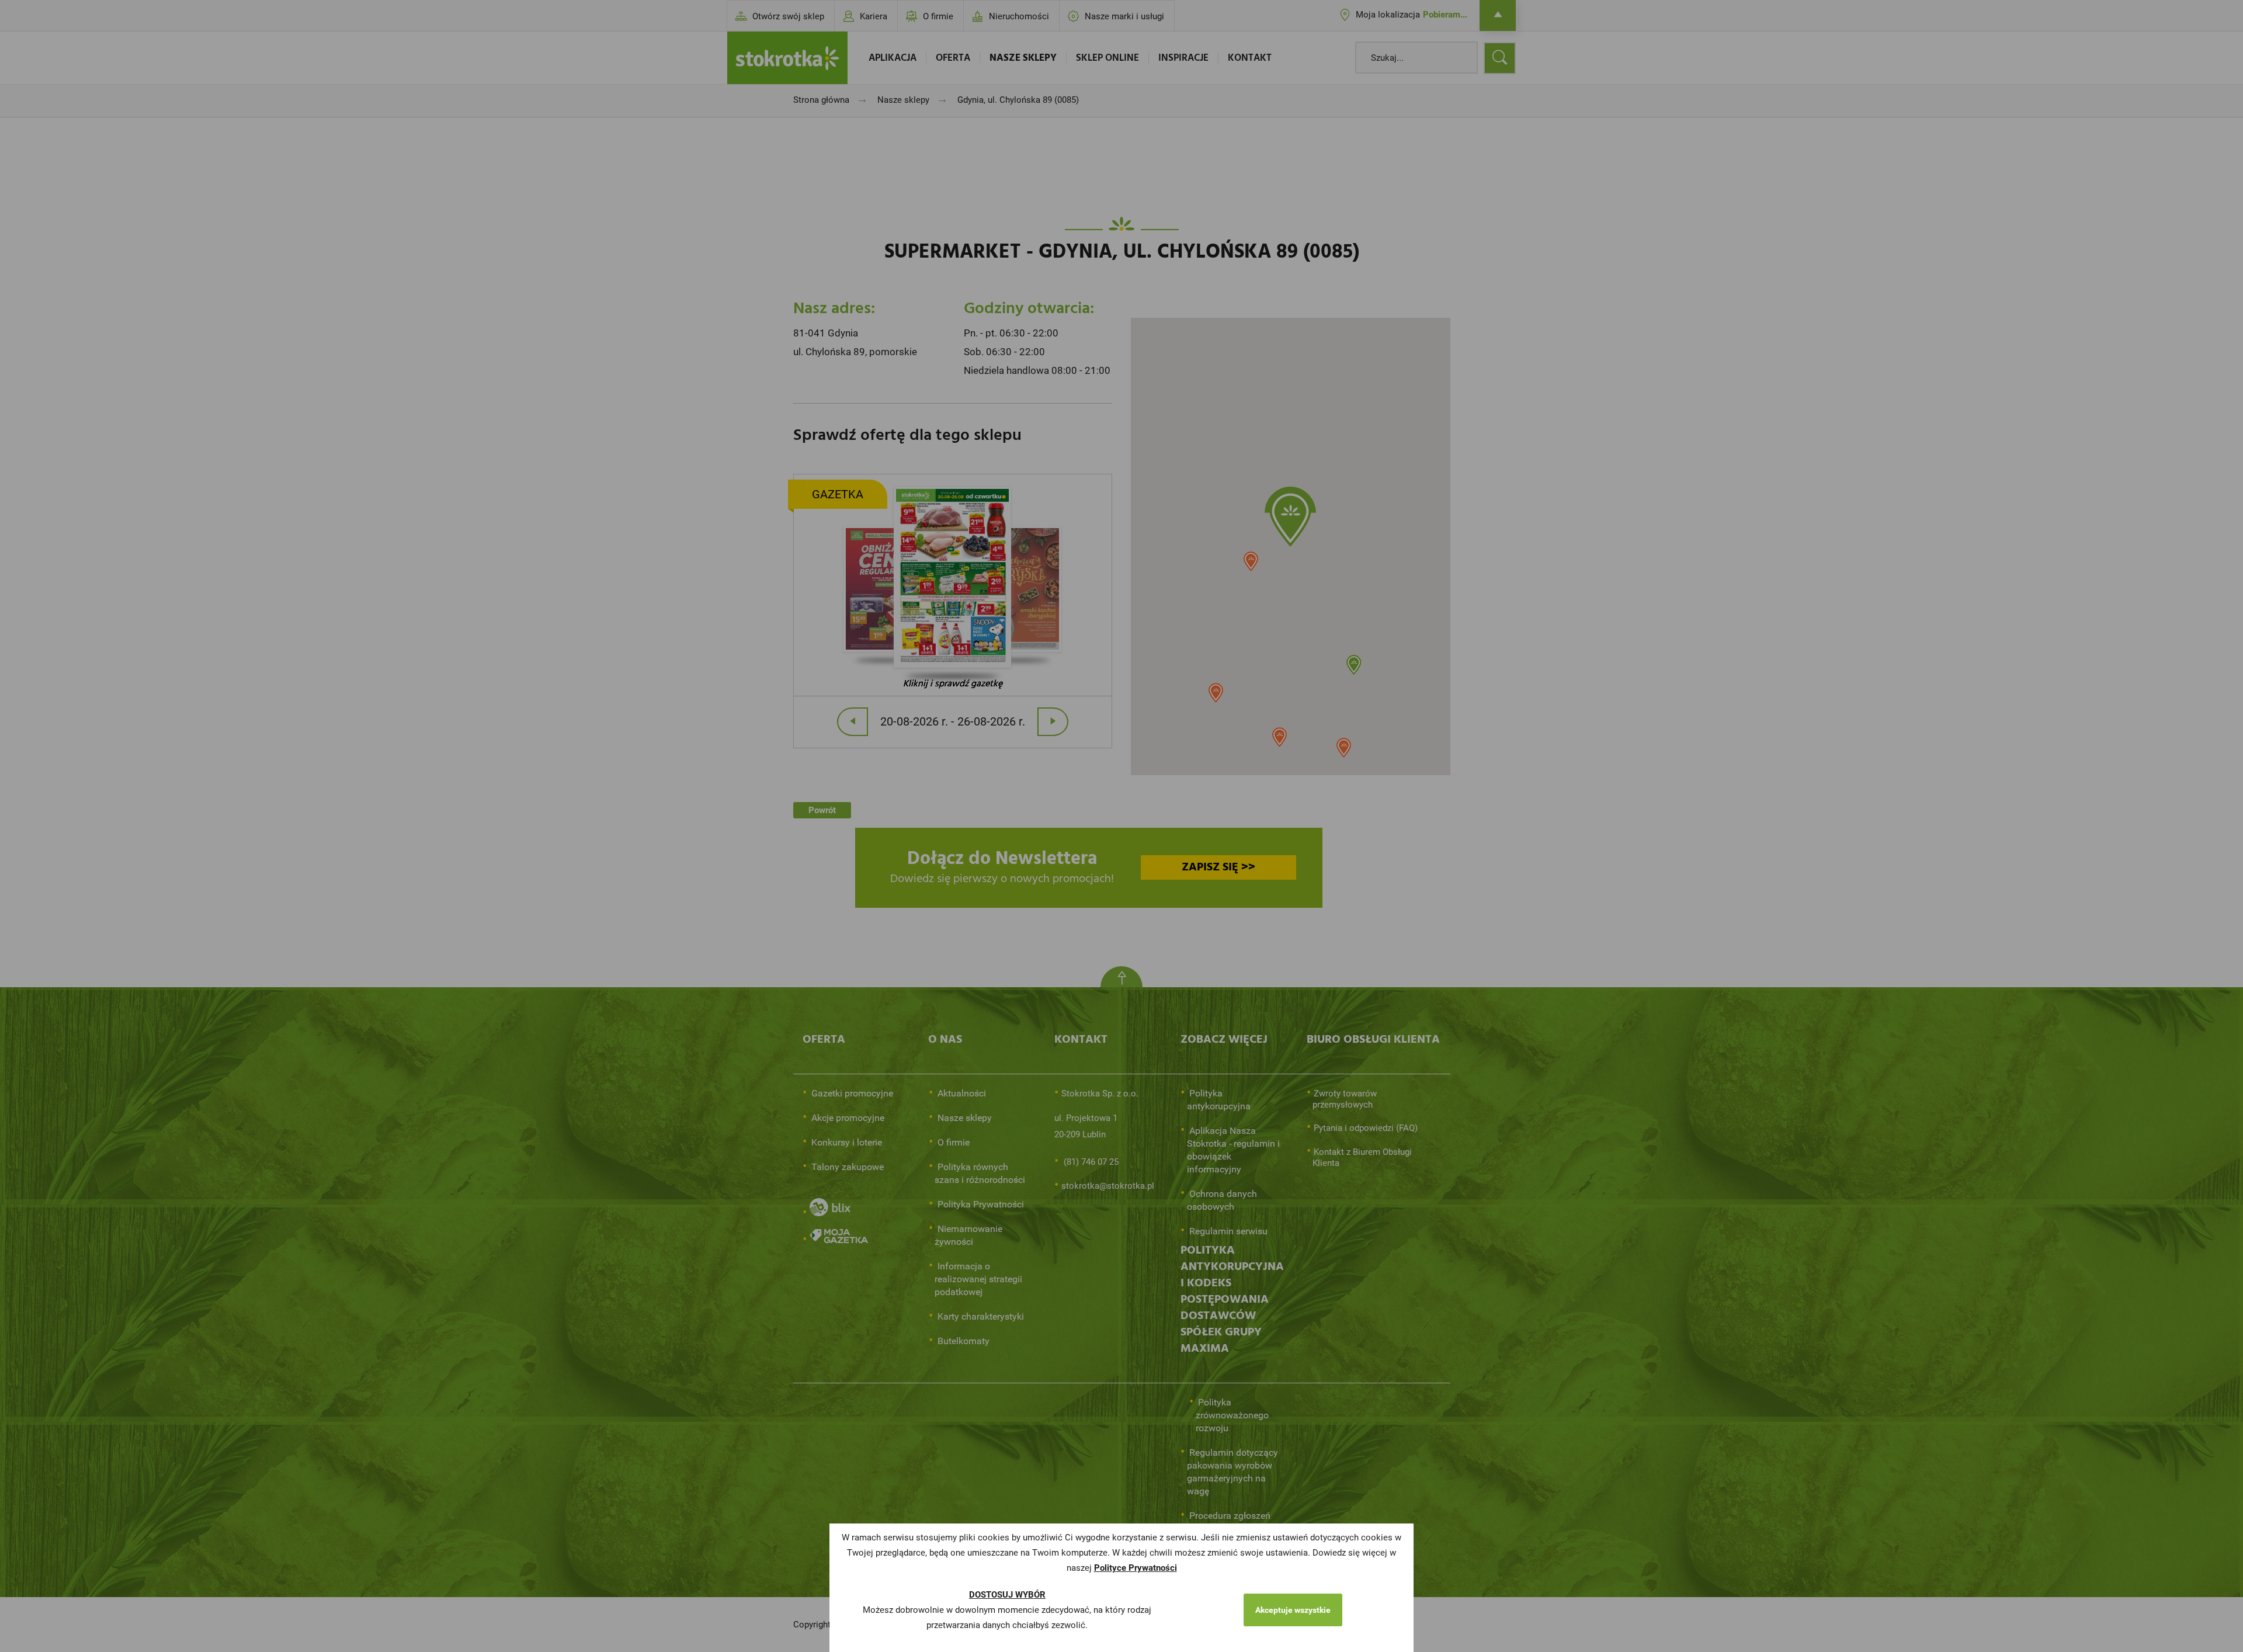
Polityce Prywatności (1136, 1568)
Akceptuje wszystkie (1293, 1610)
